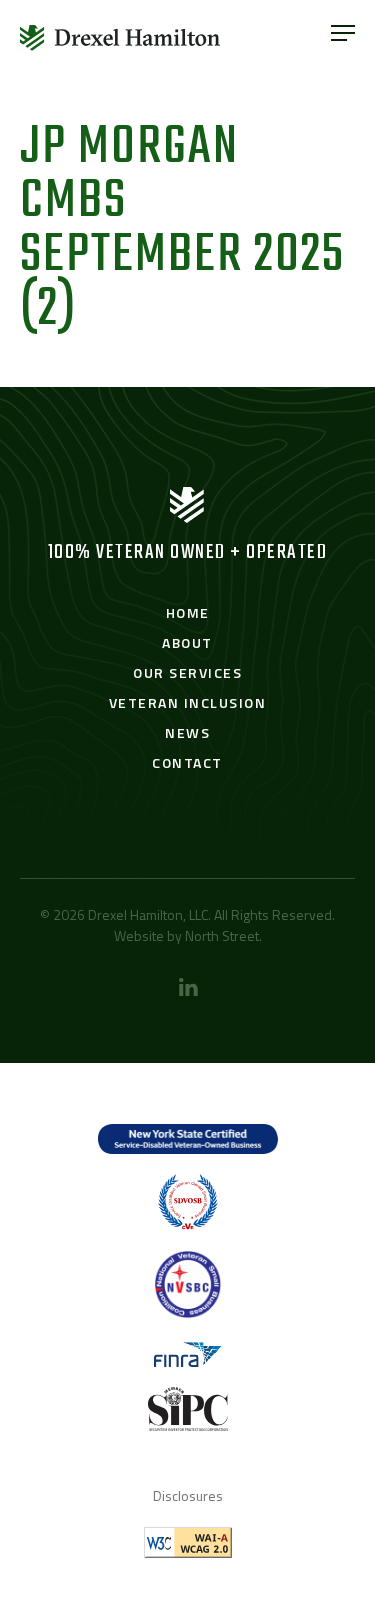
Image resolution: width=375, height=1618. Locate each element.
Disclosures (188, 1495)
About (187, 642)
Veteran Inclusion (188, 702)
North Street (222, 935)
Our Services (187, 672)
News (187, 732)
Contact (187, 762)
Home (188, 612)
